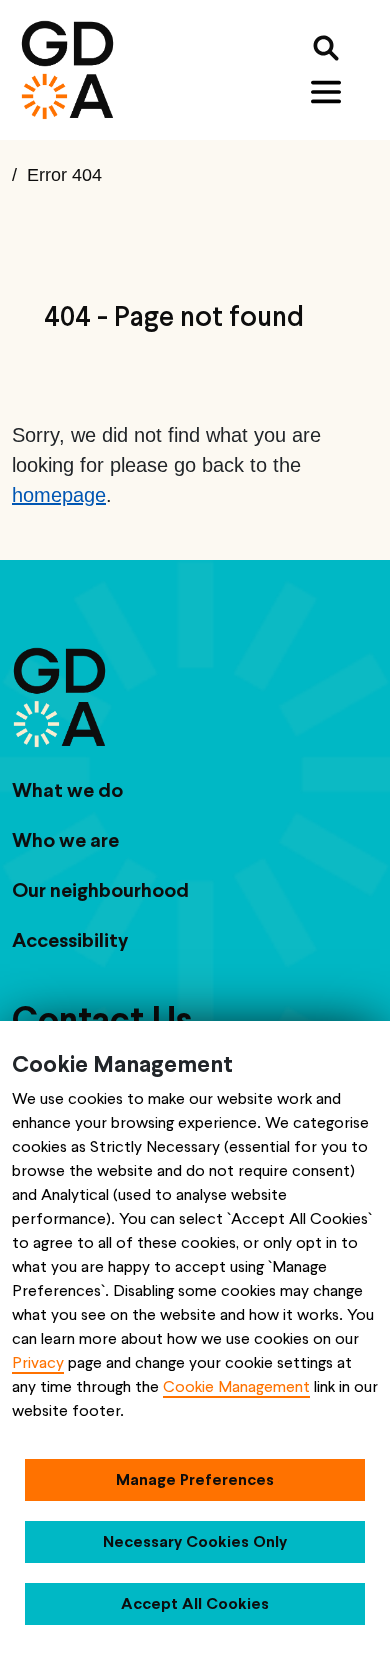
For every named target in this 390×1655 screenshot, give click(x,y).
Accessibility (70, 940)
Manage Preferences (195, 1479)
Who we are (65, 840)
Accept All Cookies (195, 1603)
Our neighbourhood (100, 890)
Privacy (38, 1362)
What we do (67, 790)
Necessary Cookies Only (195, 1541)
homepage (59, 495)
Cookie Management (236, 1386)
